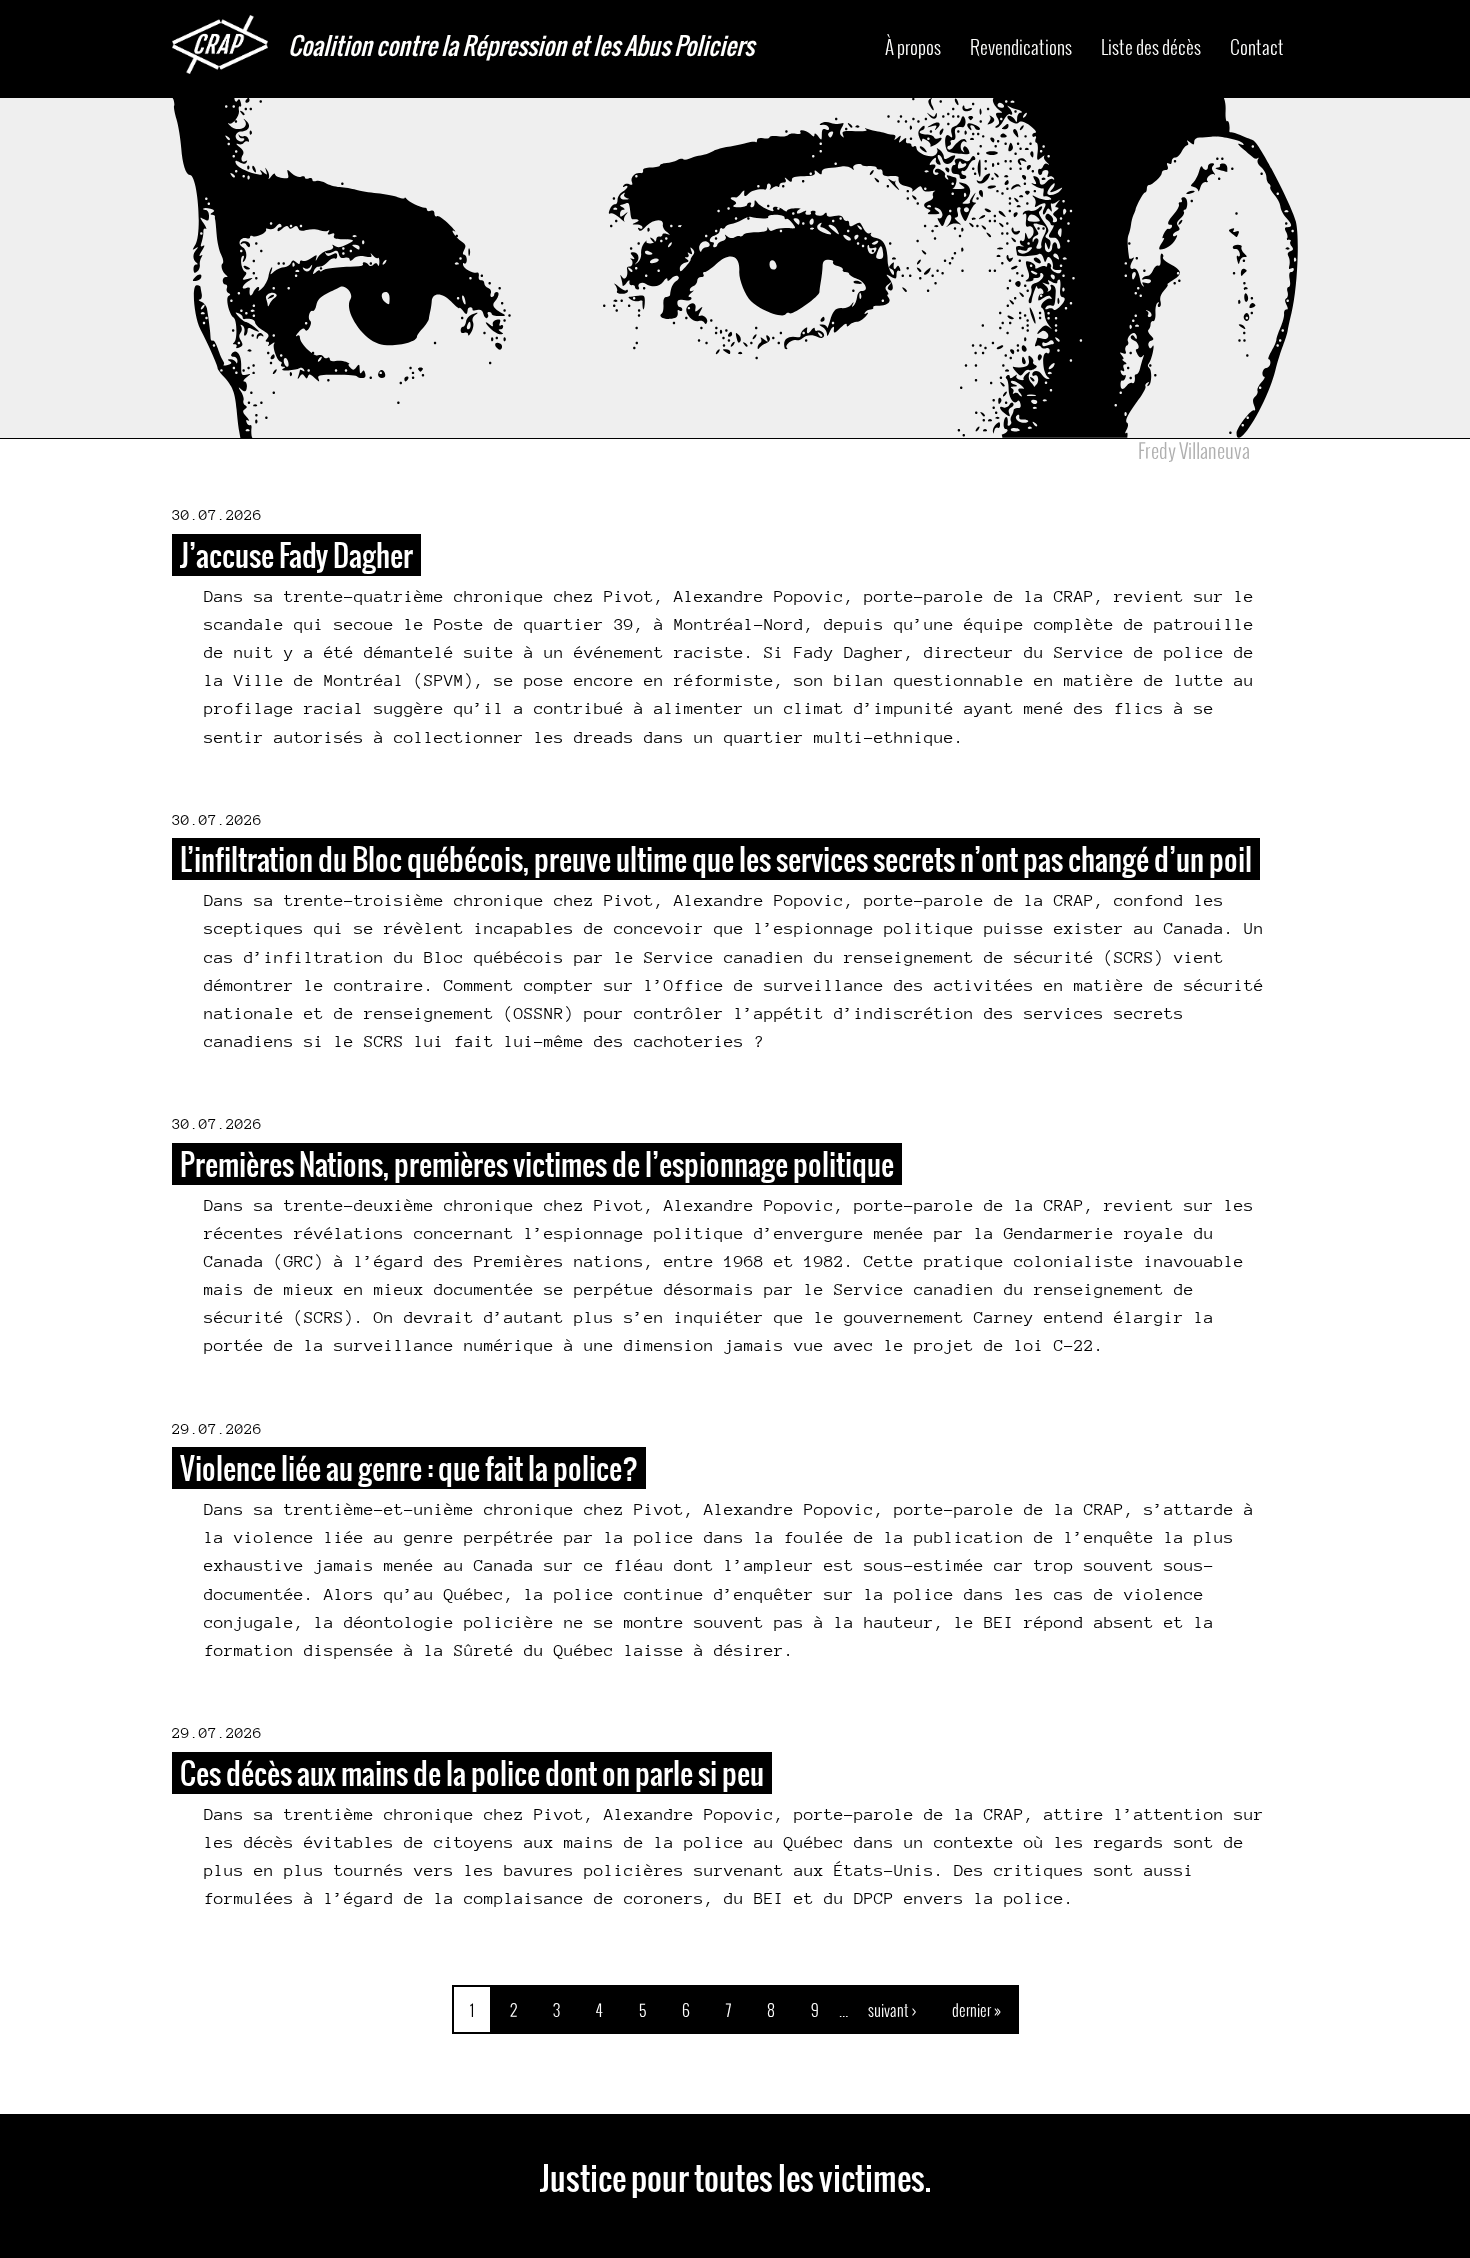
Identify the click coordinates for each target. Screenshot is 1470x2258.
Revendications (1021, 46)
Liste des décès (1151, 46)
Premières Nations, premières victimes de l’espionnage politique (537, 1164)
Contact (1257, 46)
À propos (913, 46)
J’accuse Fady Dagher (296, 555)
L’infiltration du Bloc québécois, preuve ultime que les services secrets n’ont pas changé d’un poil (716, 859)
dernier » (976, 2009)
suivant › (892, 2009)
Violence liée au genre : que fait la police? (409, 1468)
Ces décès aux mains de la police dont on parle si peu (472, 1773)
